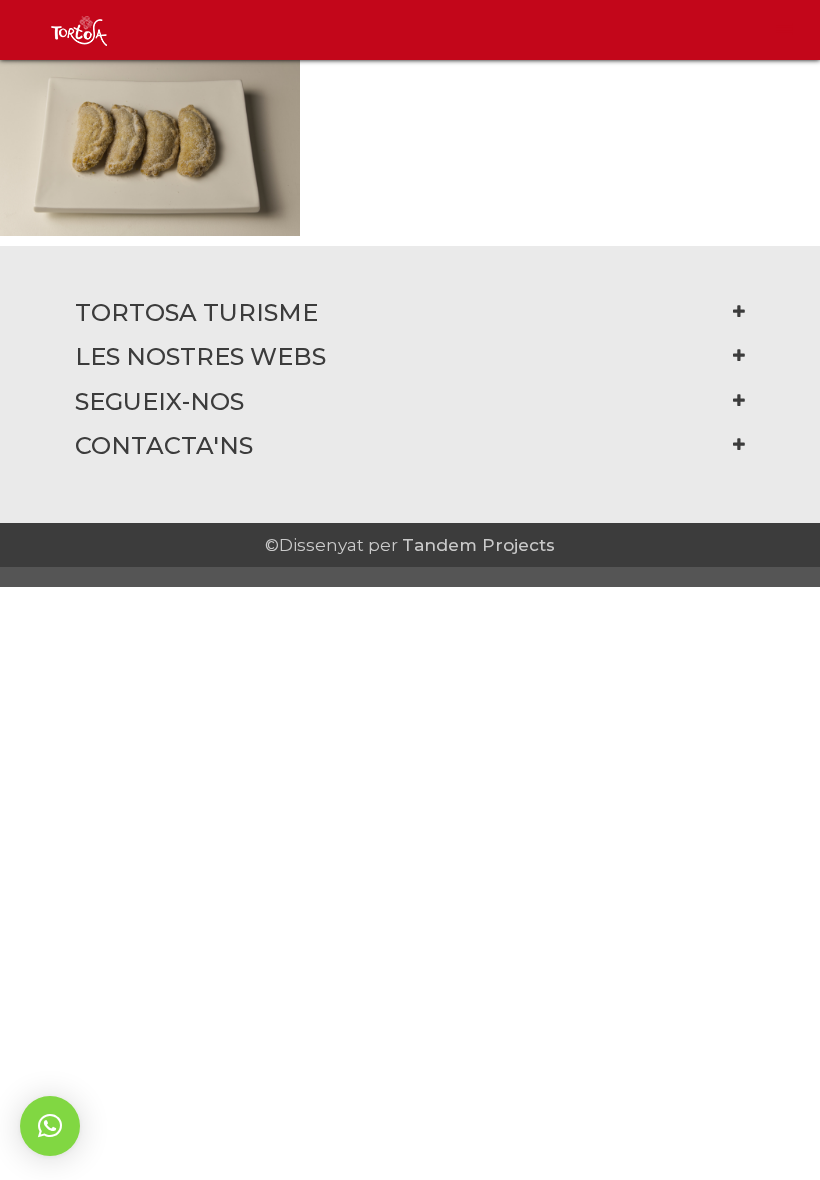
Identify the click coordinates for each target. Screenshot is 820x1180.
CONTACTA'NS (164, 445)
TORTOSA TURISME (196, 312)
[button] (50, 1126)
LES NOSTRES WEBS (200, 356)
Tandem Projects (478, 545)
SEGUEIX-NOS (159, 401)
